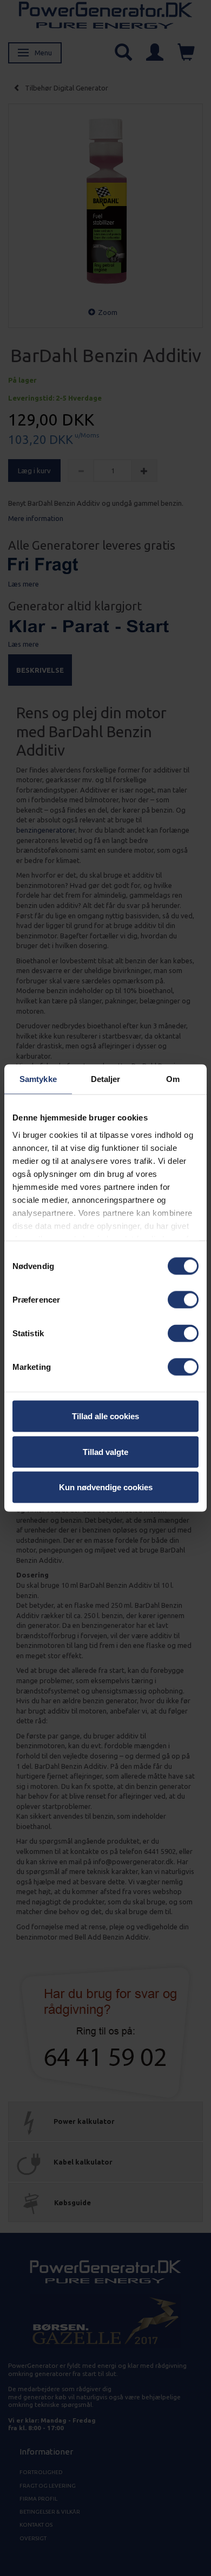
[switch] (183, 1300)
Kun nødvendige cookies (106, 1487)
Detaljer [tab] (106, 1079)
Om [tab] (173, 1079)
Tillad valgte (105, 1451)
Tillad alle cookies (105, 1416)
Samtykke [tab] (38, 1079)
